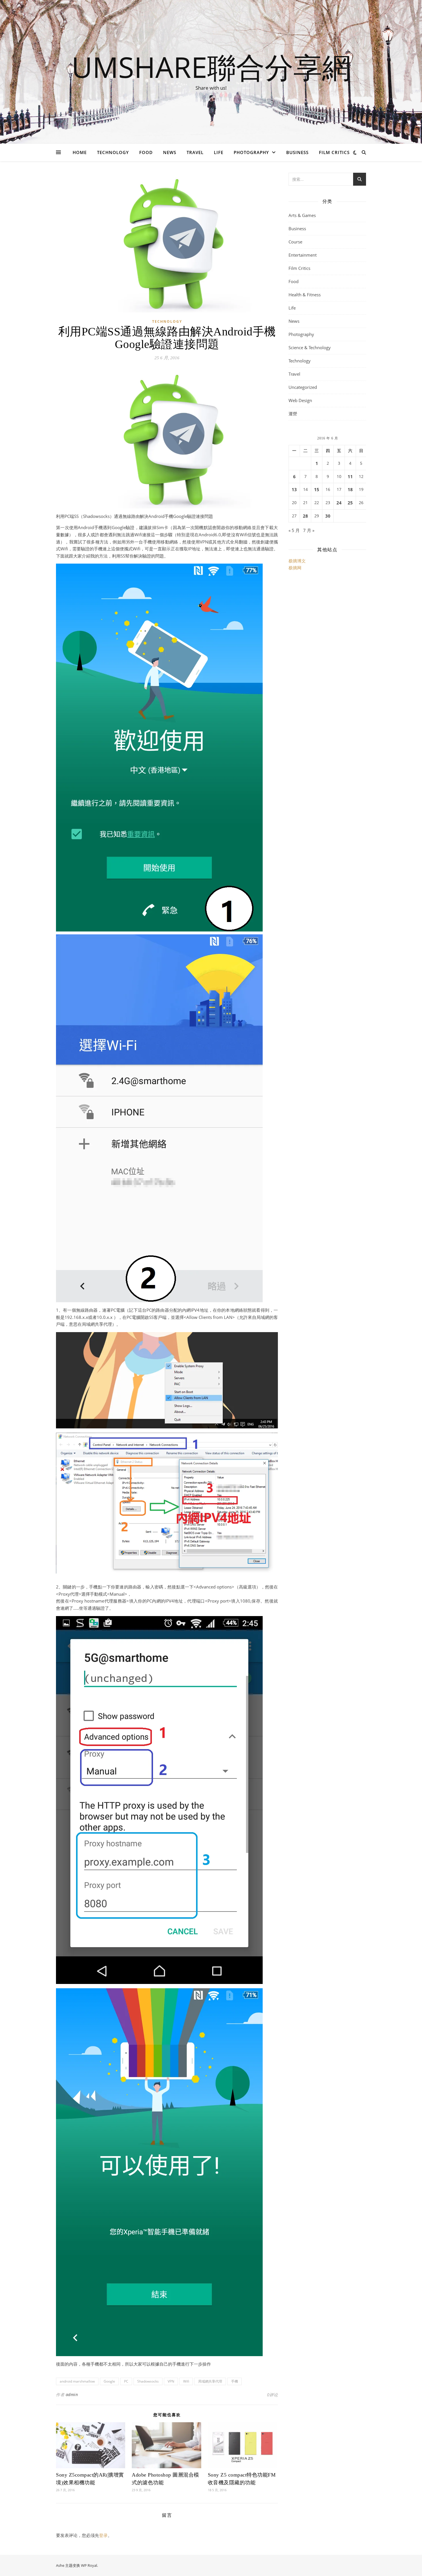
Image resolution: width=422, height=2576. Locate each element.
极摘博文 (297, 561)
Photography (251, 152)
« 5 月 (294, 530)
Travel (195, 152)
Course (295, 242)
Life (219, 152)
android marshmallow (77, 2381)
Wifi (186, 2381)
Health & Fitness (305, 295)
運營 (293, 414)
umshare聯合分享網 (211, 67)
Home (80, 152)
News (170, 152)
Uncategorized (303, 387)
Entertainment (303, 255)
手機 (235, 2381)
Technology (113, 152)
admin (72, 2395)
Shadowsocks (148, 2381)
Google (109, 2381)
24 (339, 503)
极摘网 (295, 568)
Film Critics (334, 152)
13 (294, 489)
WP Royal (89, 2565)
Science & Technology (310, 347)
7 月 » (309, 530)
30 (328, 516)
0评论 (272, 2395)
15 (317, 489)
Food (146, 152)
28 (305, 516)
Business (297, 152)
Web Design (300, 400)
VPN (171, 2381)
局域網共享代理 (210, 2381)
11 (350, 477)
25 (350, 503)
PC (126, 2381)
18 (350, 489)
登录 (103, 2535)
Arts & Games (302, 215)
